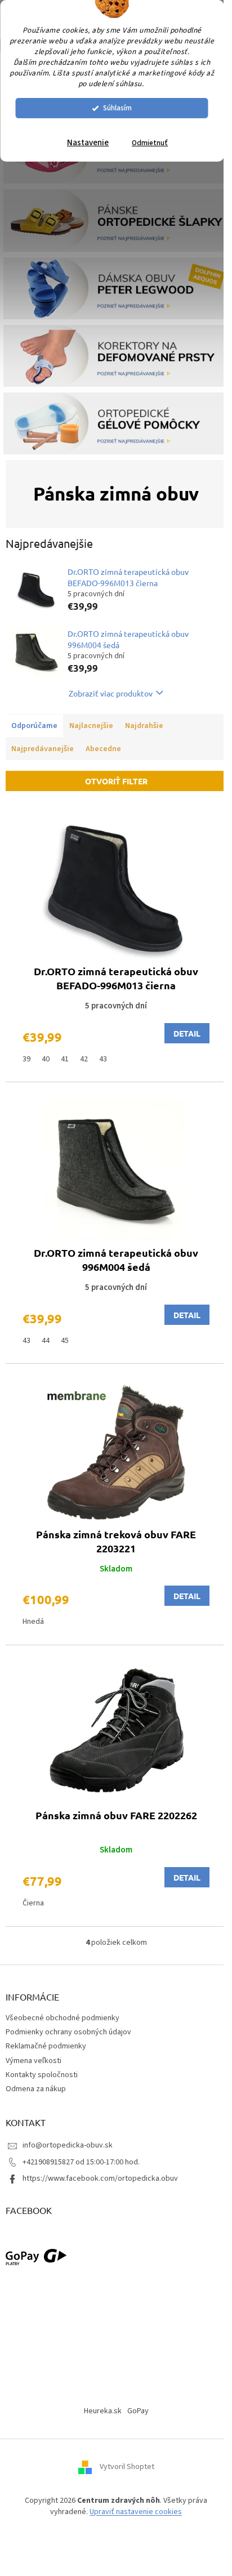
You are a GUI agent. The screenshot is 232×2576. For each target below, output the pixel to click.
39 (26, 1059)
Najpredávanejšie (43, 749)
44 (46, 1341)
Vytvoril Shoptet (127, 2467)
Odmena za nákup (36, 2089)
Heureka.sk (103, 2411)
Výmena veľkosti (34, 2061)
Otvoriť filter (116, 781)
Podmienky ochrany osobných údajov (68, 2032)
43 (103, 1059)
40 (46, 1059)
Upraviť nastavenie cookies (136, 2512)
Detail (187, 1033)
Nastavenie (88, 143)
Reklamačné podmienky (46, 2046)
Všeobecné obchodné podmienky (63, 2018)
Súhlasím (117, 108)
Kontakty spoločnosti (42, 2075)
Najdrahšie (144, 726)
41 (65, 1059)
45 (65, 1341)
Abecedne (103, 749)
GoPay (138, 2411)
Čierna (33, 1903)
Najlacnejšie (91, 726)
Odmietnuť (150, 143)
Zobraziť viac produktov (111, 693)
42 (84, 1059)
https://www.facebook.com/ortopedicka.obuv (100, 2178)
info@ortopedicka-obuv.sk (68, 2145)
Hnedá (33, 1622)
